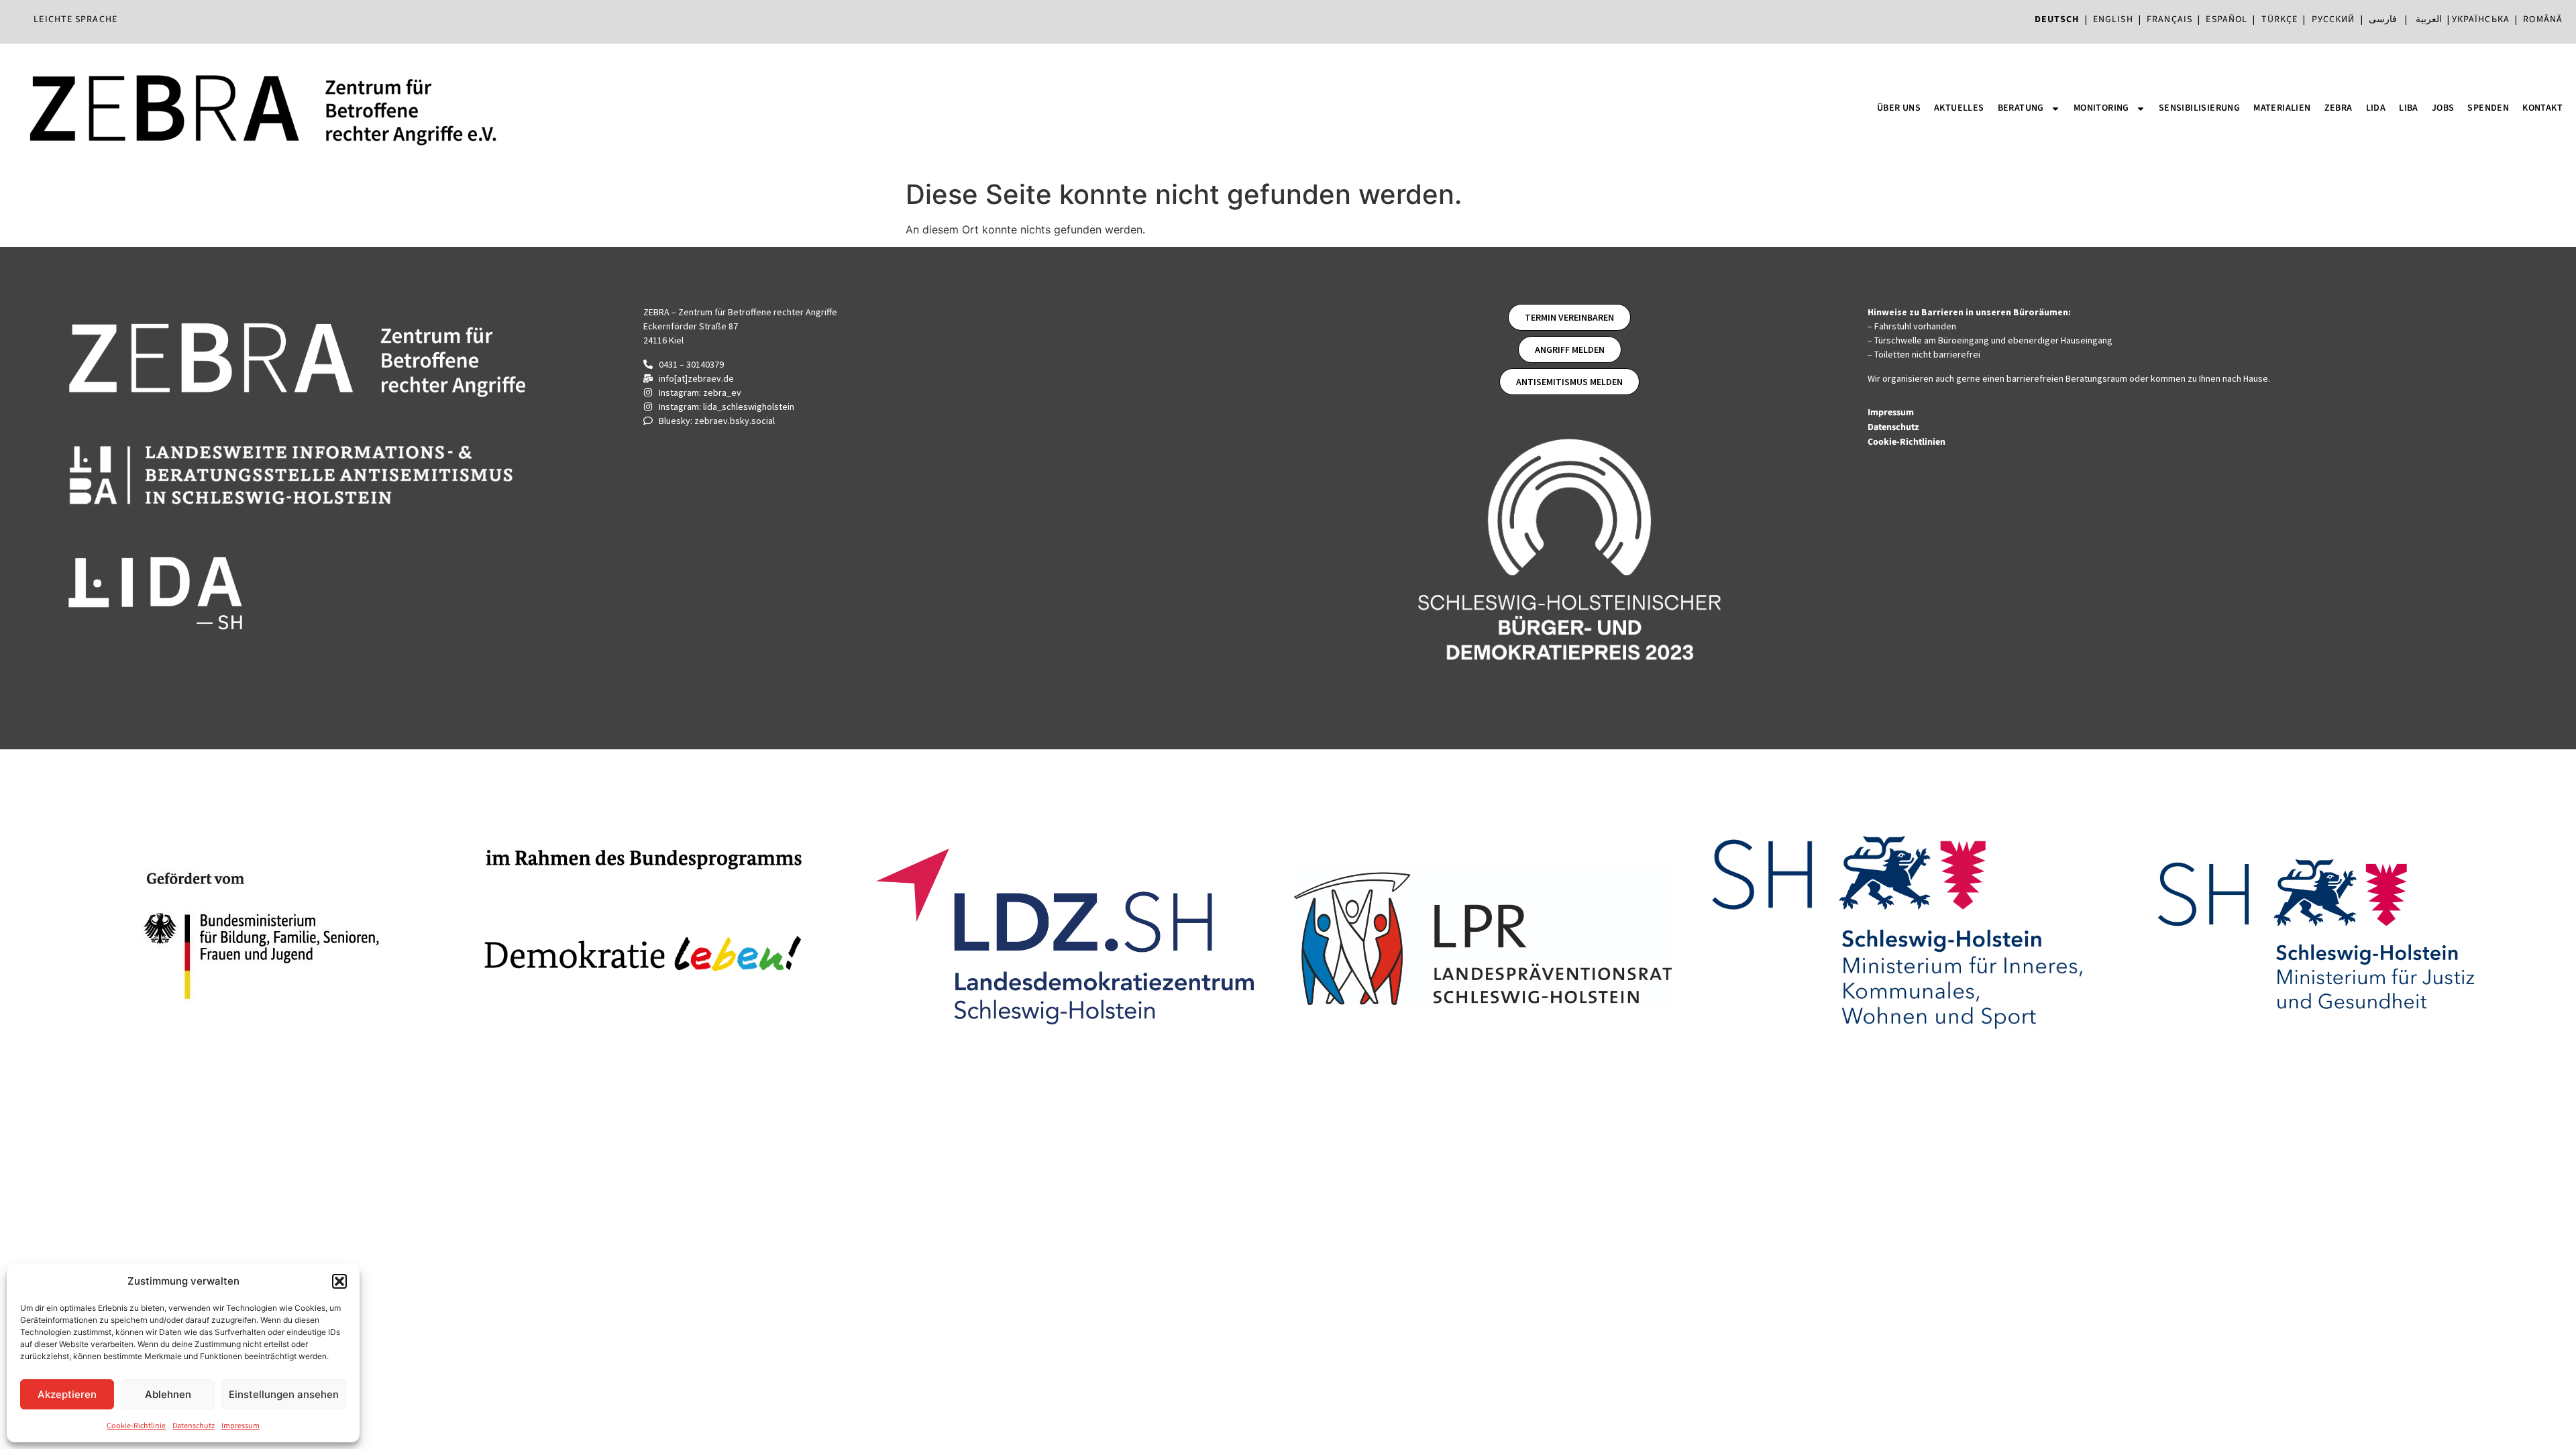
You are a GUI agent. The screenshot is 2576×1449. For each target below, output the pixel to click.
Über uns (1899, 108)
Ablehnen (168, 1394)
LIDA (2376, 108)
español (2229, 19)
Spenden (2488, 108)
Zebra (2339, 108)
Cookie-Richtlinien (1908, 442)
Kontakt (2542, 108)
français (2169, 19)
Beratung (2021, 108)
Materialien (2282, 108)
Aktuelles (1959, 108)
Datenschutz (194, 1426)
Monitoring (2101, 108)
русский (2333, 19)
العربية (2429, 19)
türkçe (2280, 19)
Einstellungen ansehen (284, 1394)
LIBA (2409, 108)
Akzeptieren (67, 1394)
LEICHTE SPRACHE (75, 19)
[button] (339, 1281)
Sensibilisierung (2199, 108)
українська (2481, 19)
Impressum (240, 1426)
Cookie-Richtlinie (136, 1426)
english (2113, 19)
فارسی (2383, 19)
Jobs (2443, 108)
